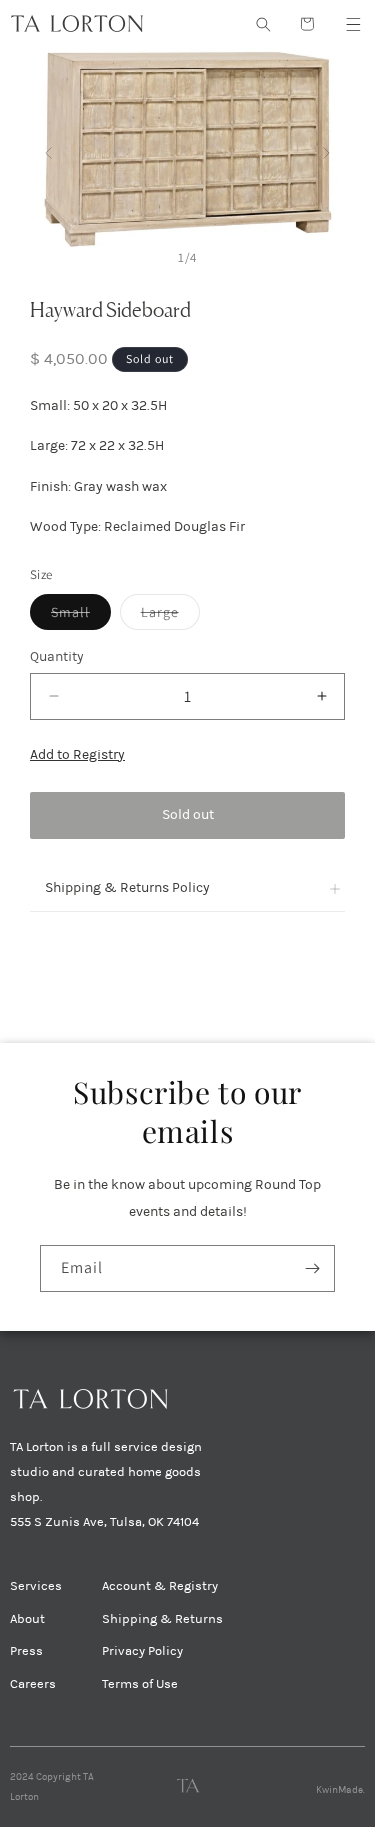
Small (81, 616)
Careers (33, 1684)
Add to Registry (77, 754)
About (27, 1619)
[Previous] (48, 148)
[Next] (326, 148)
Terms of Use (140, 1684)
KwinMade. (340, 1790)
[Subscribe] (312, 1268)
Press (26, 1651)
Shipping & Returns (162, 1619)
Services (36, 1586)
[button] (353, 24)
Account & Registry (160, 1586)
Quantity (57, 656)
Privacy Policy (142, 1651)
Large (170, 616)
